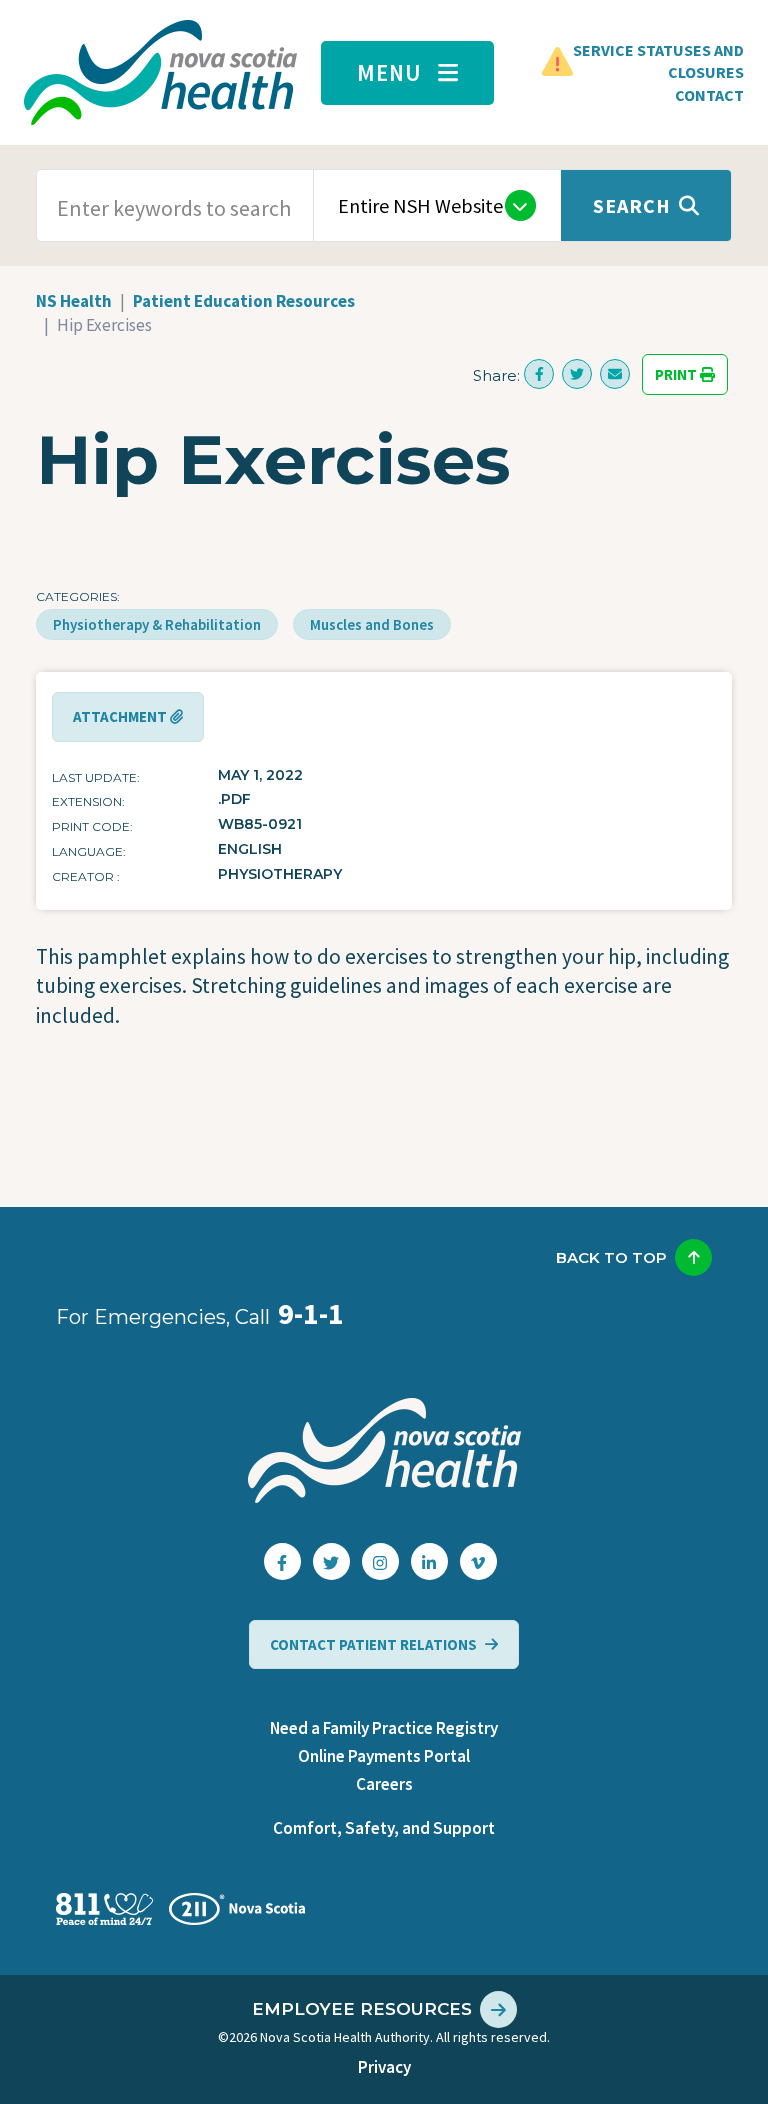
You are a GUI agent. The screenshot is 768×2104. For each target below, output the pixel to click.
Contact (709, 95)
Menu (389, 72)
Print (677, 374)
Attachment (121, 717)
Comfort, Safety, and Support (384, 1828)
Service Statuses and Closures (658, 61)
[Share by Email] (615, 374)
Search (632, 205)
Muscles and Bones (372, 624)
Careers (384, 1784)
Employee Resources (362, 2009)
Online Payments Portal (384, 1756)
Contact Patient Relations (373, 1644)
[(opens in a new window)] (539, 374)
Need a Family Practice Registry (384, 1728)
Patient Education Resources (244, 301)
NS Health (74, 301)
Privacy (384, 2067)
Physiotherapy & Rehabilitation (157, 624)
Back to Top (611, 1257)
